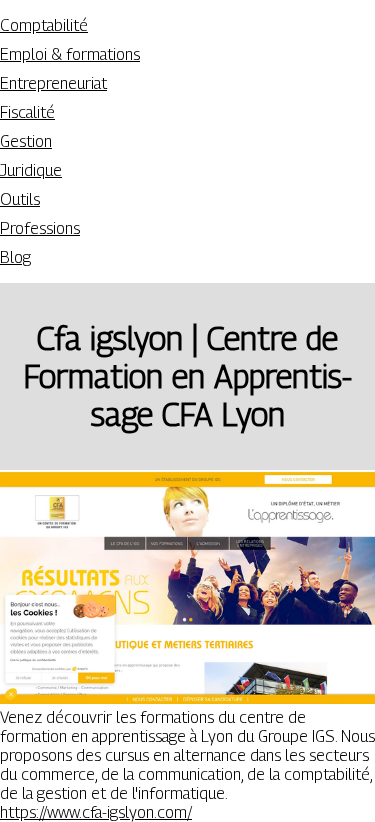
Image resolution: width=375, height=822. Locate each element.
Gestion (26, 141)
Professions (40, 228)
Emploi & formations (70, 54)
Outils (20, 199)
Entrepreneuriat (53, 83)
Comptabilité (44, 25)
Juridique (31, 170)
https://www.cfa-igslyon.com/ (96, 812)
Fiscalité (27, 112)
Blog (15, 257)
